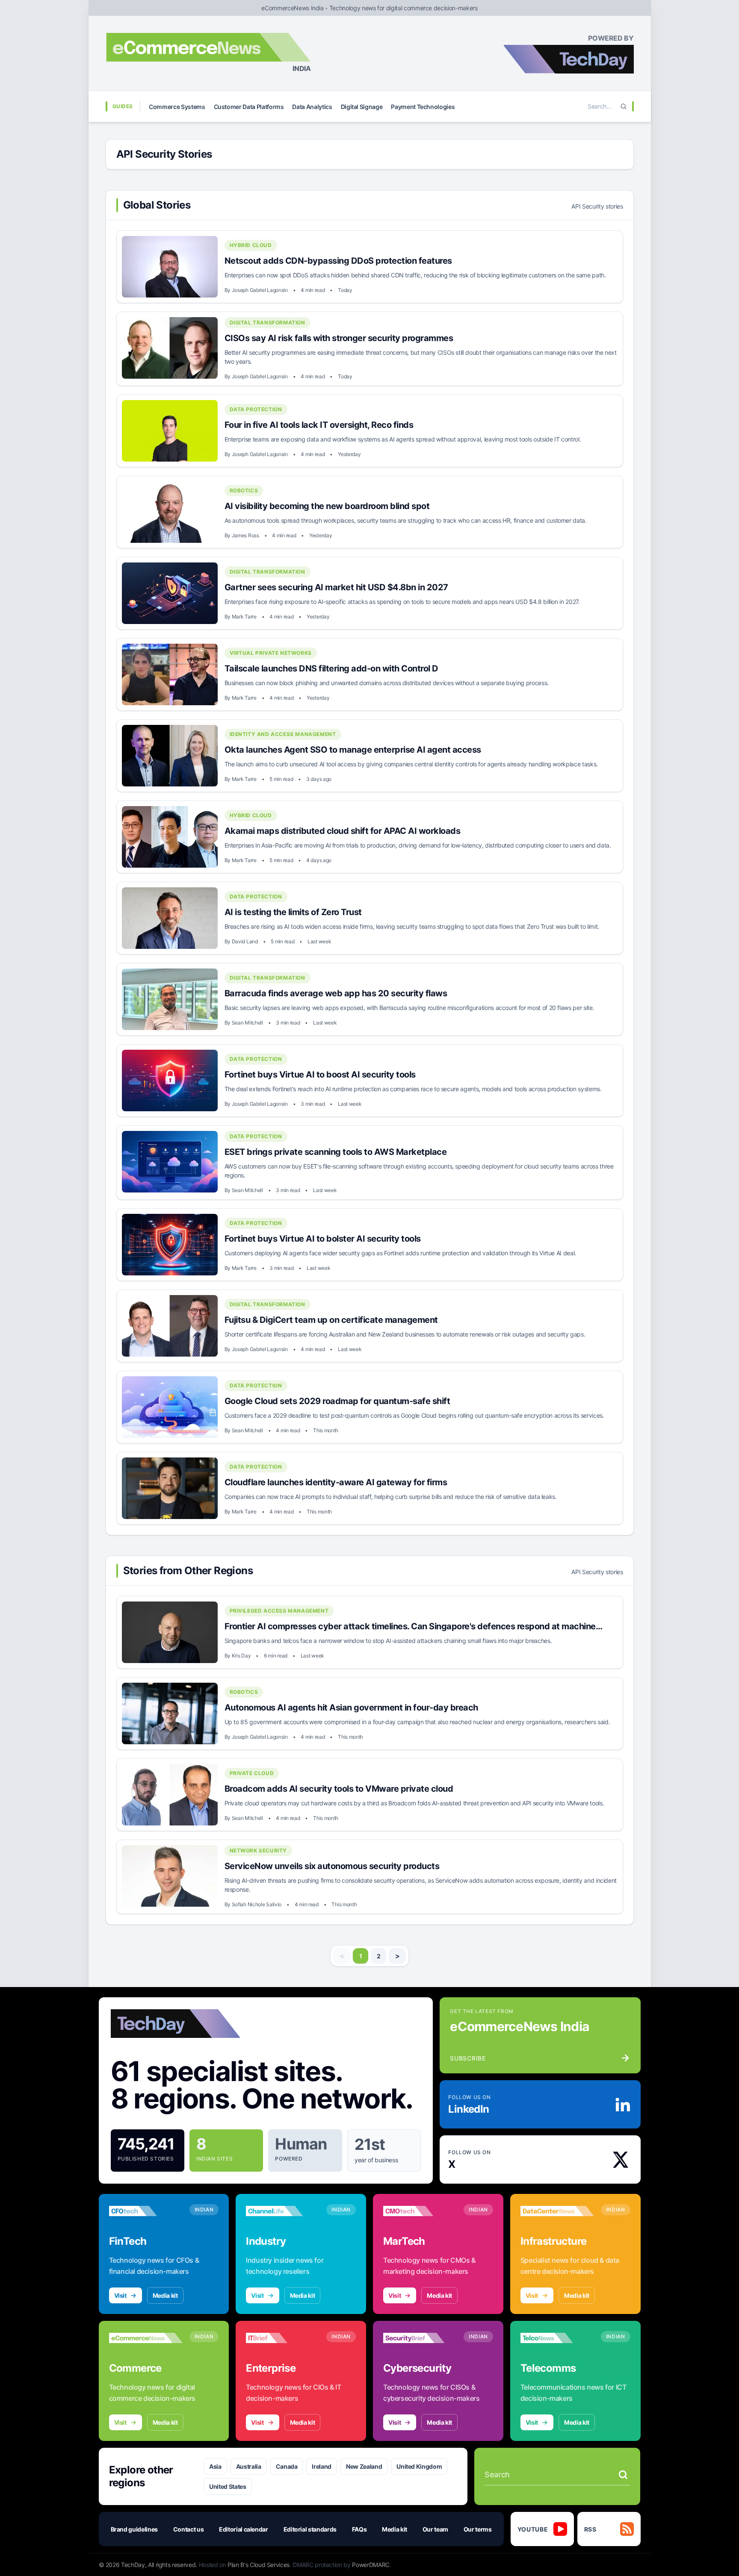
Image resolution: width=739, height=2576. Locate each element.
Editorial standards (310, 2529)
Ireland (322, 2466)
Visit (120, 2295)
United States (228, 2486)
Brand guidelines (134, 2529)
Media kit (165, 2295)
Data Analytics (312, 107)
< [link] (342, 1956)
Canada (287, 2466)
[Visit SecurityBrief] (420, 2338)
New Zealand (364, 2466)
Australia (249, 2466)
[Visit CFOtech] (146, 2211)
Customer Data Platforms (249, 107)
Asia (215, 2466)
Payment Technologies (423, 107)
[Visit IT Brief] (283, 2338)
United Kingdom (419, 2466)
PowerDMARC (371, 2565)
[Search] (624, 106)
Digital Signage (362, 107)
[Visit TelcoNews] (557, 2338)
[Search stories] (623, 2475)
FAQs (359, 2529)
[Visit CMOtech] (420, 2211)
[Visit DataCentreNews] (557, 2211)
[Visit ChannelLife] (283, 2211)
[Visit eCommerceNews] (146, 2338)
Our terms (478, 2529)
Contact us (189, 2529)
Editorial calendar (244, 2529)
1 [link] (361, 1956)
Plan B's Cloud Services (259, 2565)
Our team (435, 2529)
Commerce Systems (177, 107)
